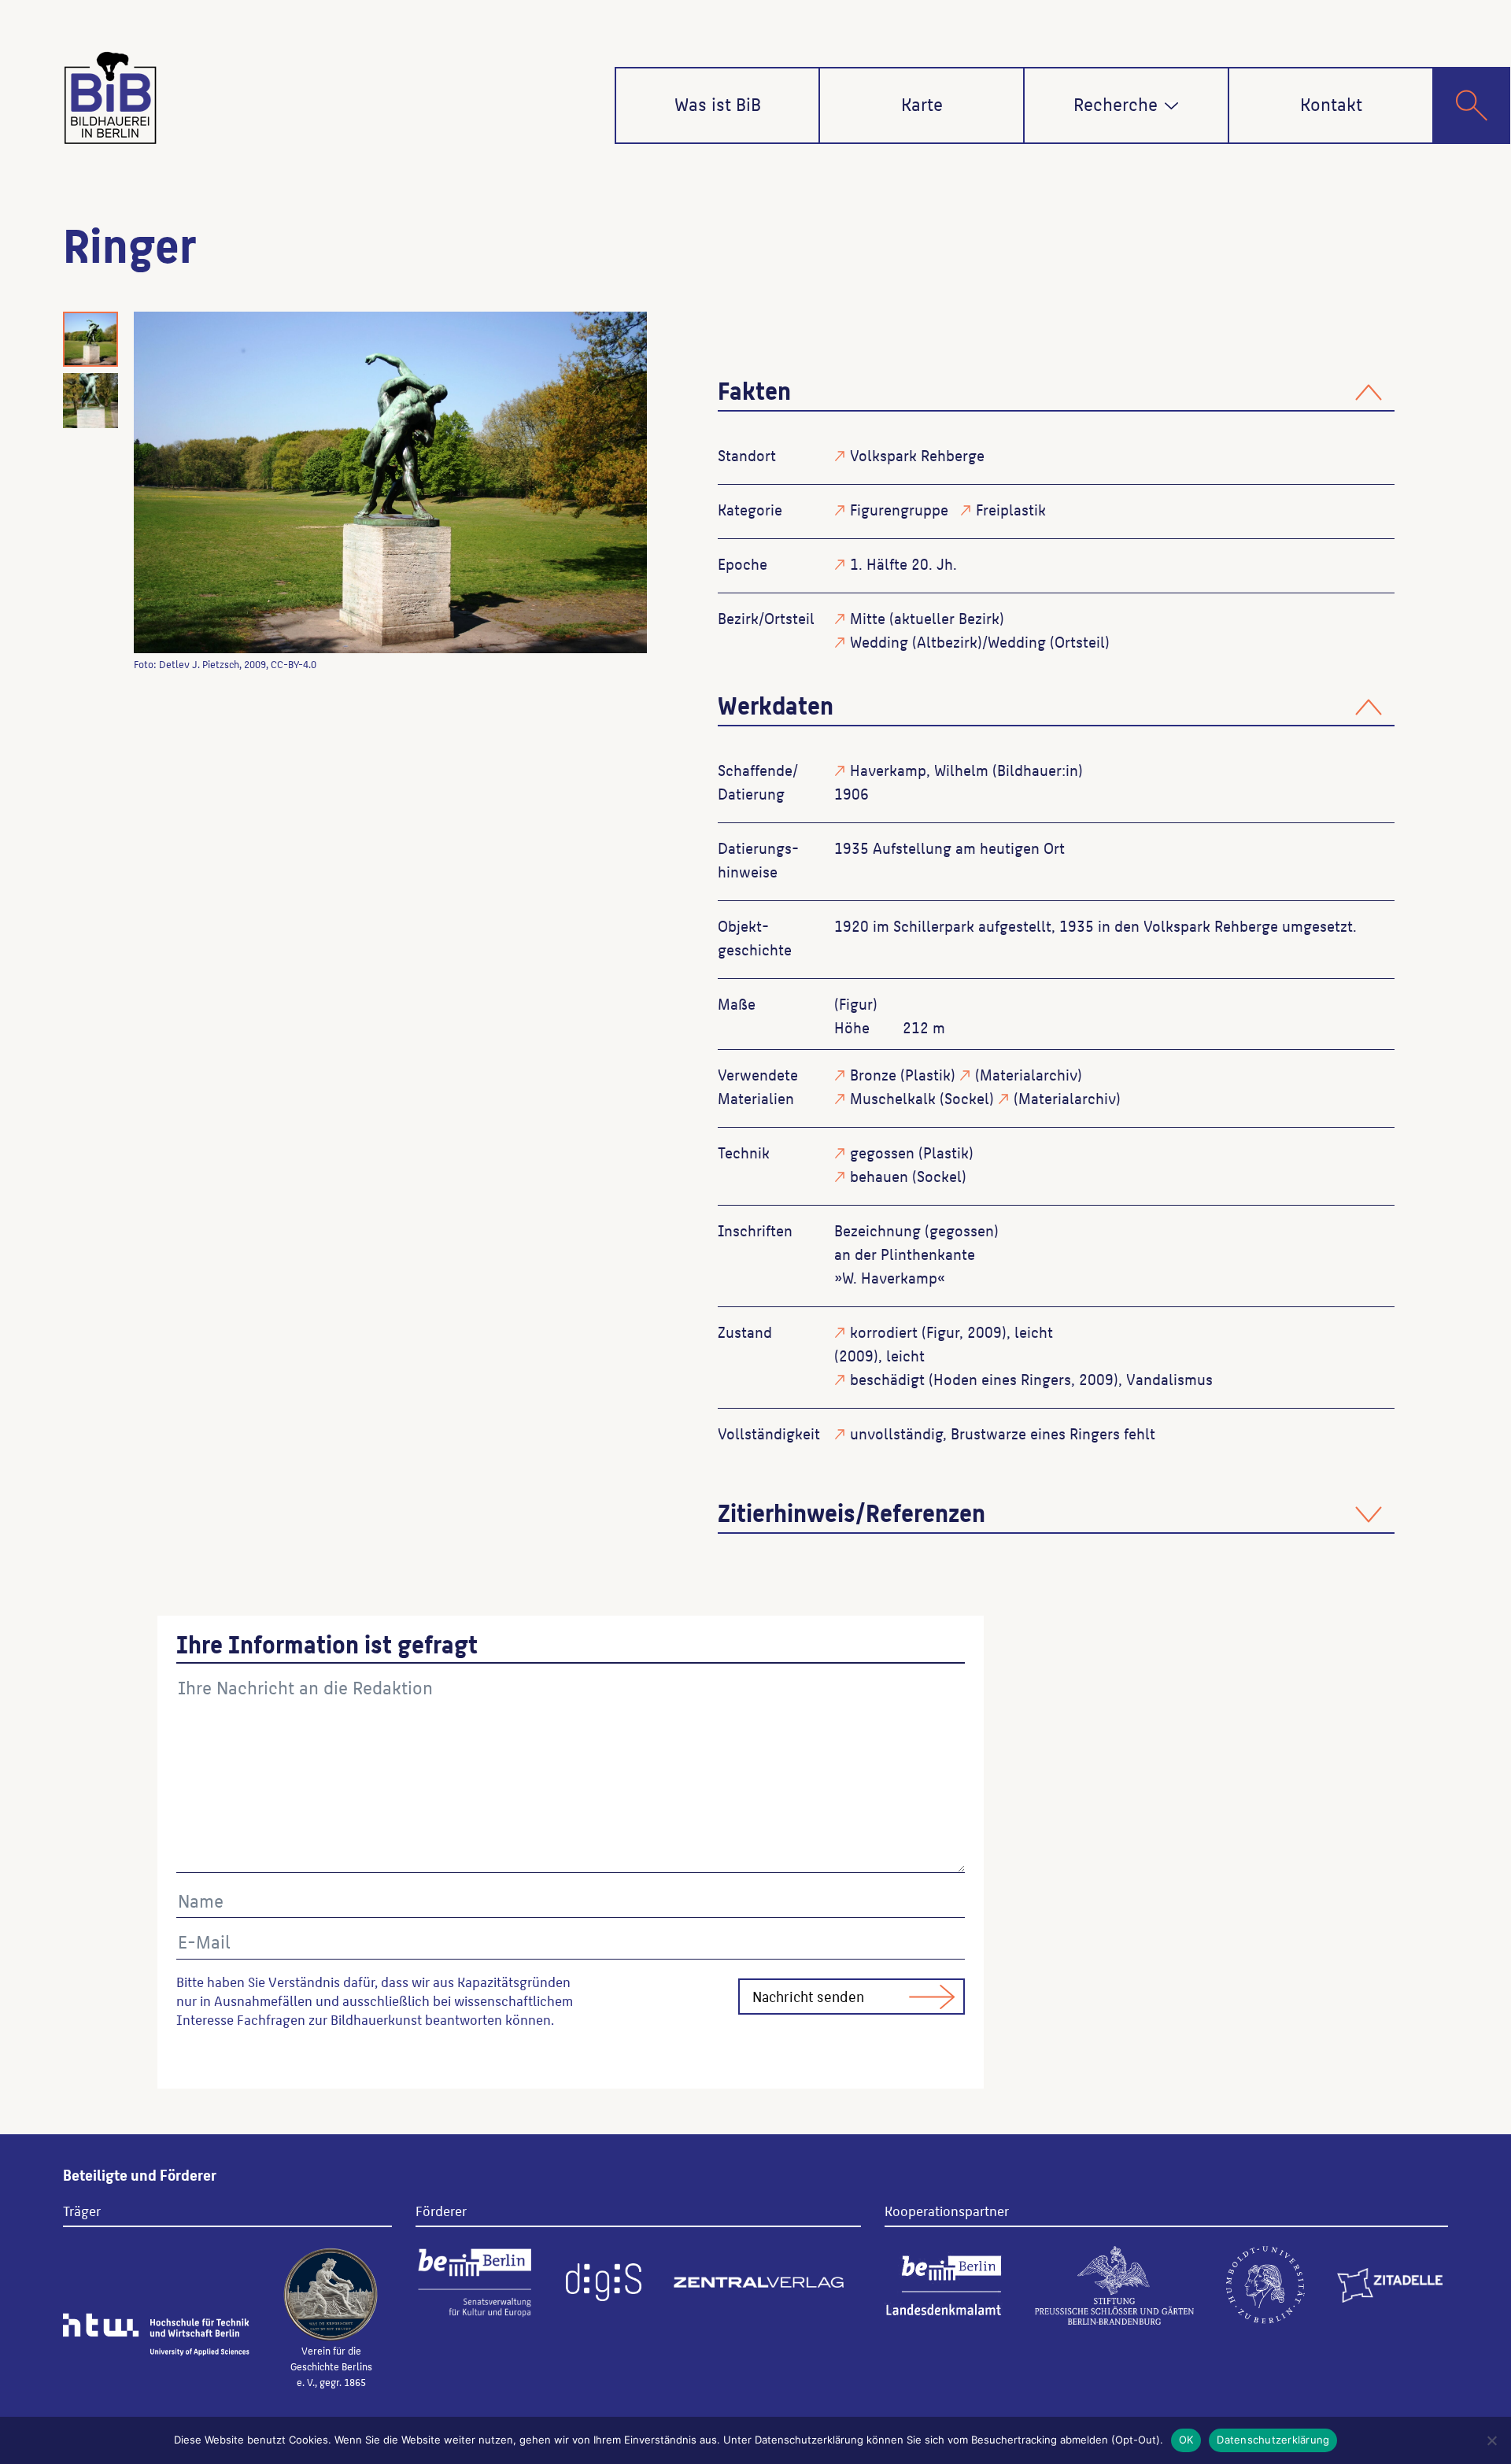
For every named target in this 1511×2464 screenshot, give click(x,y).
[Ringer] (390, 482)
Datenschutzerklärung (1273, 2440)
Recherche (1116, 103)
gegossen (882, 1152)
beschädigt (887, 1379)
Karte (922, 103)
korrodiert (884, 1332)
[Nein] (1491, 2440)
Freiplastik (1011, 509)
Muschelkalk (893, 1098)
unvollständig (896, 1433)
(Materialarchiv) (1029, 1074)
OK (1186, 2440)
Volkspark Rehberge (917, 455)
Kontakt (1331, 103)
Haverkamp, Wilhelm (919, 770)
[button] (1171, 106)
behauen (879, 1176)
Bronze (873, 1074)
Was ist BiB (718, 103)
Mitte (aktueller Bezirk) (927, 618)
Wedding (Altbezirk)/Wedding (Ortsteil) (980, 641)
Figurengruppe (899, 509)
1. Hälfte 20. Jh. (903, 563)
